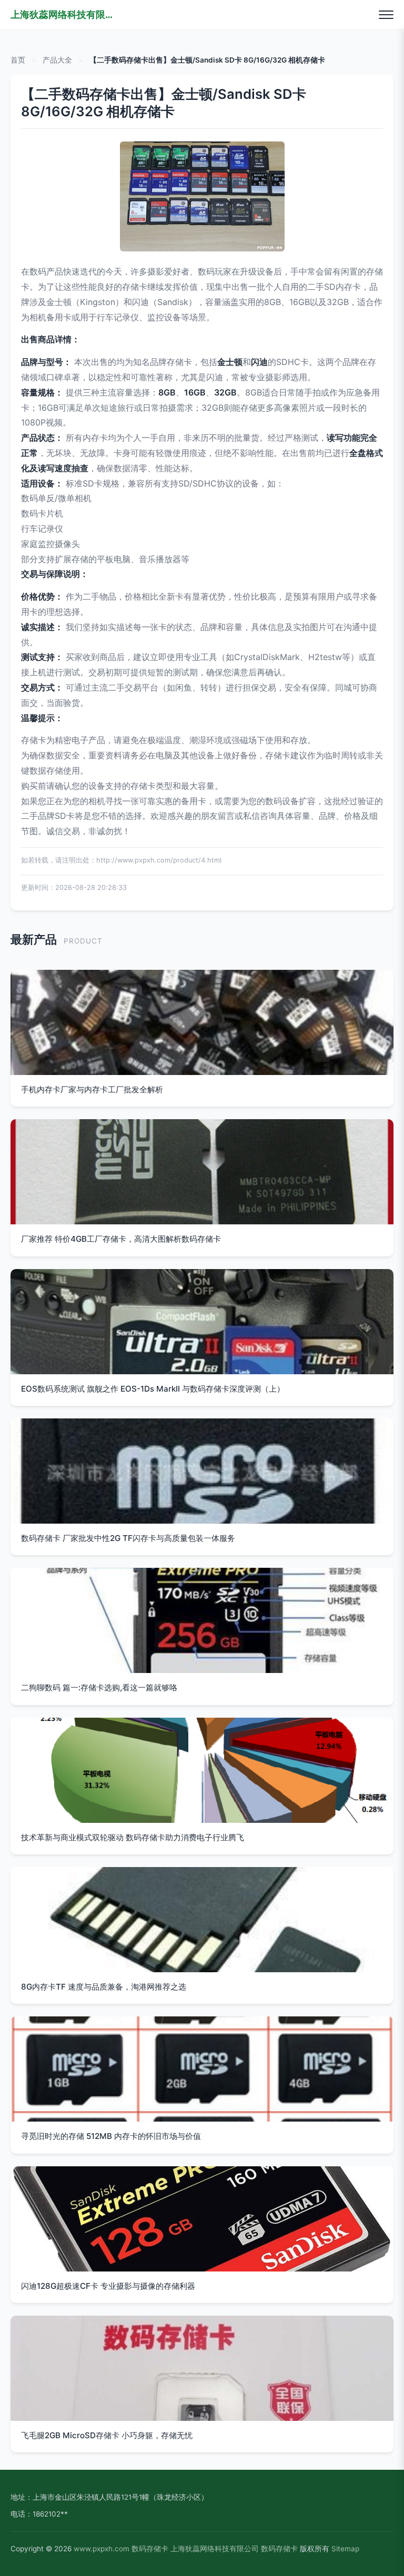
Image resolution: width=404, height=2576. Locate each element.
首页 (18, 60)
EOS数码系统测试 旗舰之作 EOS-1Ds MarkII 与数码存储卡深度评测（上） (153, 1389)
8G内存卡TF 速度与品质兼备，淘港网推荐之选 (104, 1987)
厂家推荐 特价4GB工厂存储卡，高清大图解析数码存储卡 (121, 1239)
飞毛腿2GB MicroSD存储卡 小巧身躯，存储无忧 (107, 2435)
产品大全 (57, 60)
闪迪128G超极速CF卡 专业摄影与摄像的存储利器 (108, 2286)
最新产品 (34, 939)
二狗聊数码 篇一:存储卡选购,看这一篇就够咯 (99, 1687)
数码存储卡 (150, 2549)
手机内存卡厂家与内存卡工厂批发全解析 (92, 1089)
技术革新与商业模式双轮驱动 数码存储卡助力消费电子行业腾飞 (133, 1837)
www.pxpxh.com (102, 2549)
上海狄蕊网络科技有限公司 (63, 14)
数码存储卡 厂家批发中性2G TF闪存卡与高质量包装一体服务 (128, 1538)
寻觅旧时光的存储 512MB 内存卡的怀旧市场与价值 (111, 2136)
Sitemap (345, 2549)
